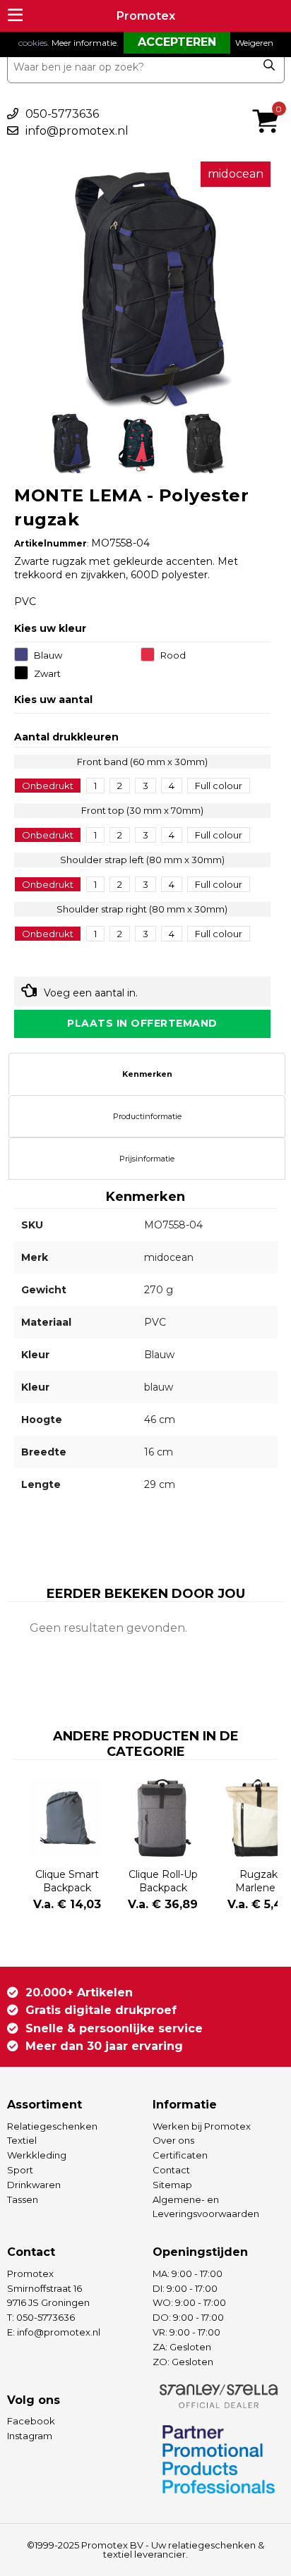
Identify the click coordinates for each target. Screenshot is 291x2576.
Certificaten (180, 2155)
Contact (171, 2170)
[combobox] (146, 67)
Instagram (30, 2436)
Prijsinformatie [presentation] (147, 1159)
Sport (20, 2170)
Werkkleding (37, 2155)
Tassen (23, 2199)
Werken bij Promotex (202, 2126)
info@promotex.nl (77, 131)
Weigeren (254, 43)
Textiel (22, 2140)
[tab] (147, 1074)
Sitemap (172, 2185)
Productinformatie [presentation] (147, 1116)
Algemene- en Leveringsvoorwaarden (206, 2207)
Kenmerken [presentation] (147, 1074)
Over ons (173, 2140)
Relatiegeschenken (52, 2126)
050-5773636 (62, 114)
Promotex (146, 16)
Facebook (31, 2421)
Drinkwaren (34, 2185)
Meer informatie (84, 43)
